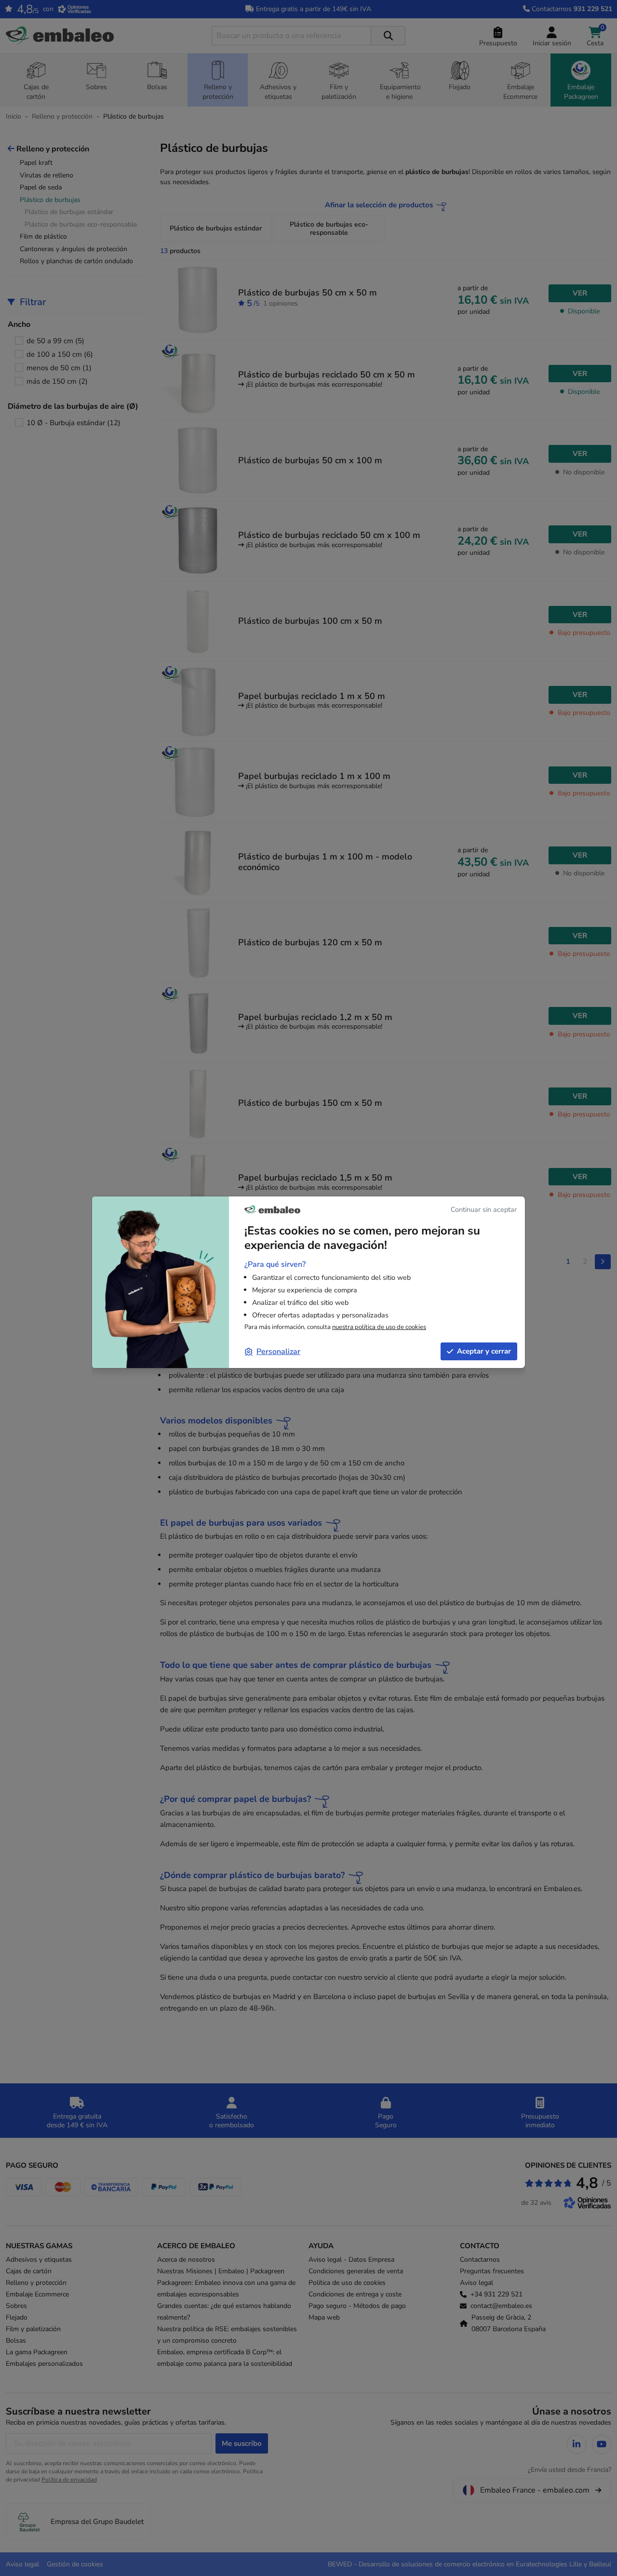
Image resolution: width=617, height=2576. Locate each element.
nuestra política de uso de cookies (379, 1327)
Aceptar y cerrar (484, 1351)
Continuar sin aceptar (484, 1209)
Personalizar (278, 1352)
